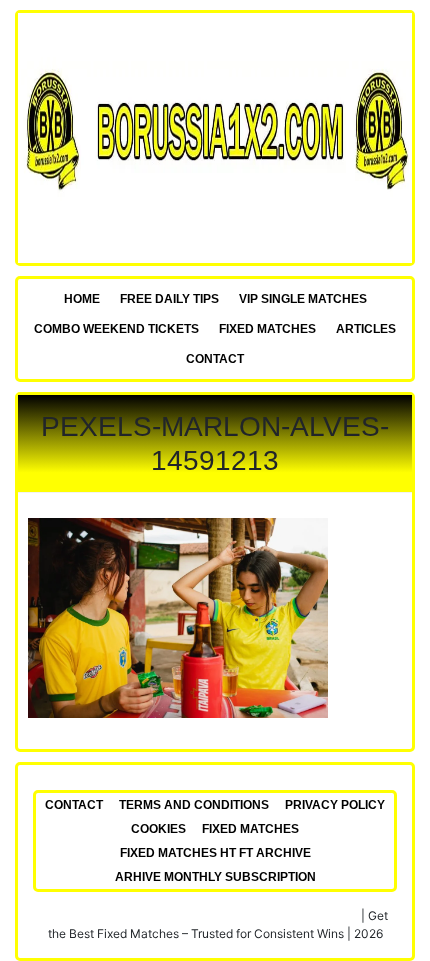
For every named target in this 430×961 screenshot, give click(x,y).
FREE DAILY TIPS (169, 299)
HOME (82, 299)
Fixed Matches (267, 329)
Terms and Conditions (194, 805)
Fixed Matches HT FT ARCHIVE (215, 853)
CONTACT (215, 359)
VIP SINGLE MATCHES (303, 299)
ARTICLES (366, 329)
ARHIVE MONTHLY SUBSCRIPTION (215, 877)
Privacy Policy (335, 805)
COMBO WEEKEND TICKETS (116, 329)
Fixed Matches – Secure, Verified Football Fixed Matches (200, 915)
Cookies (158, 829)
